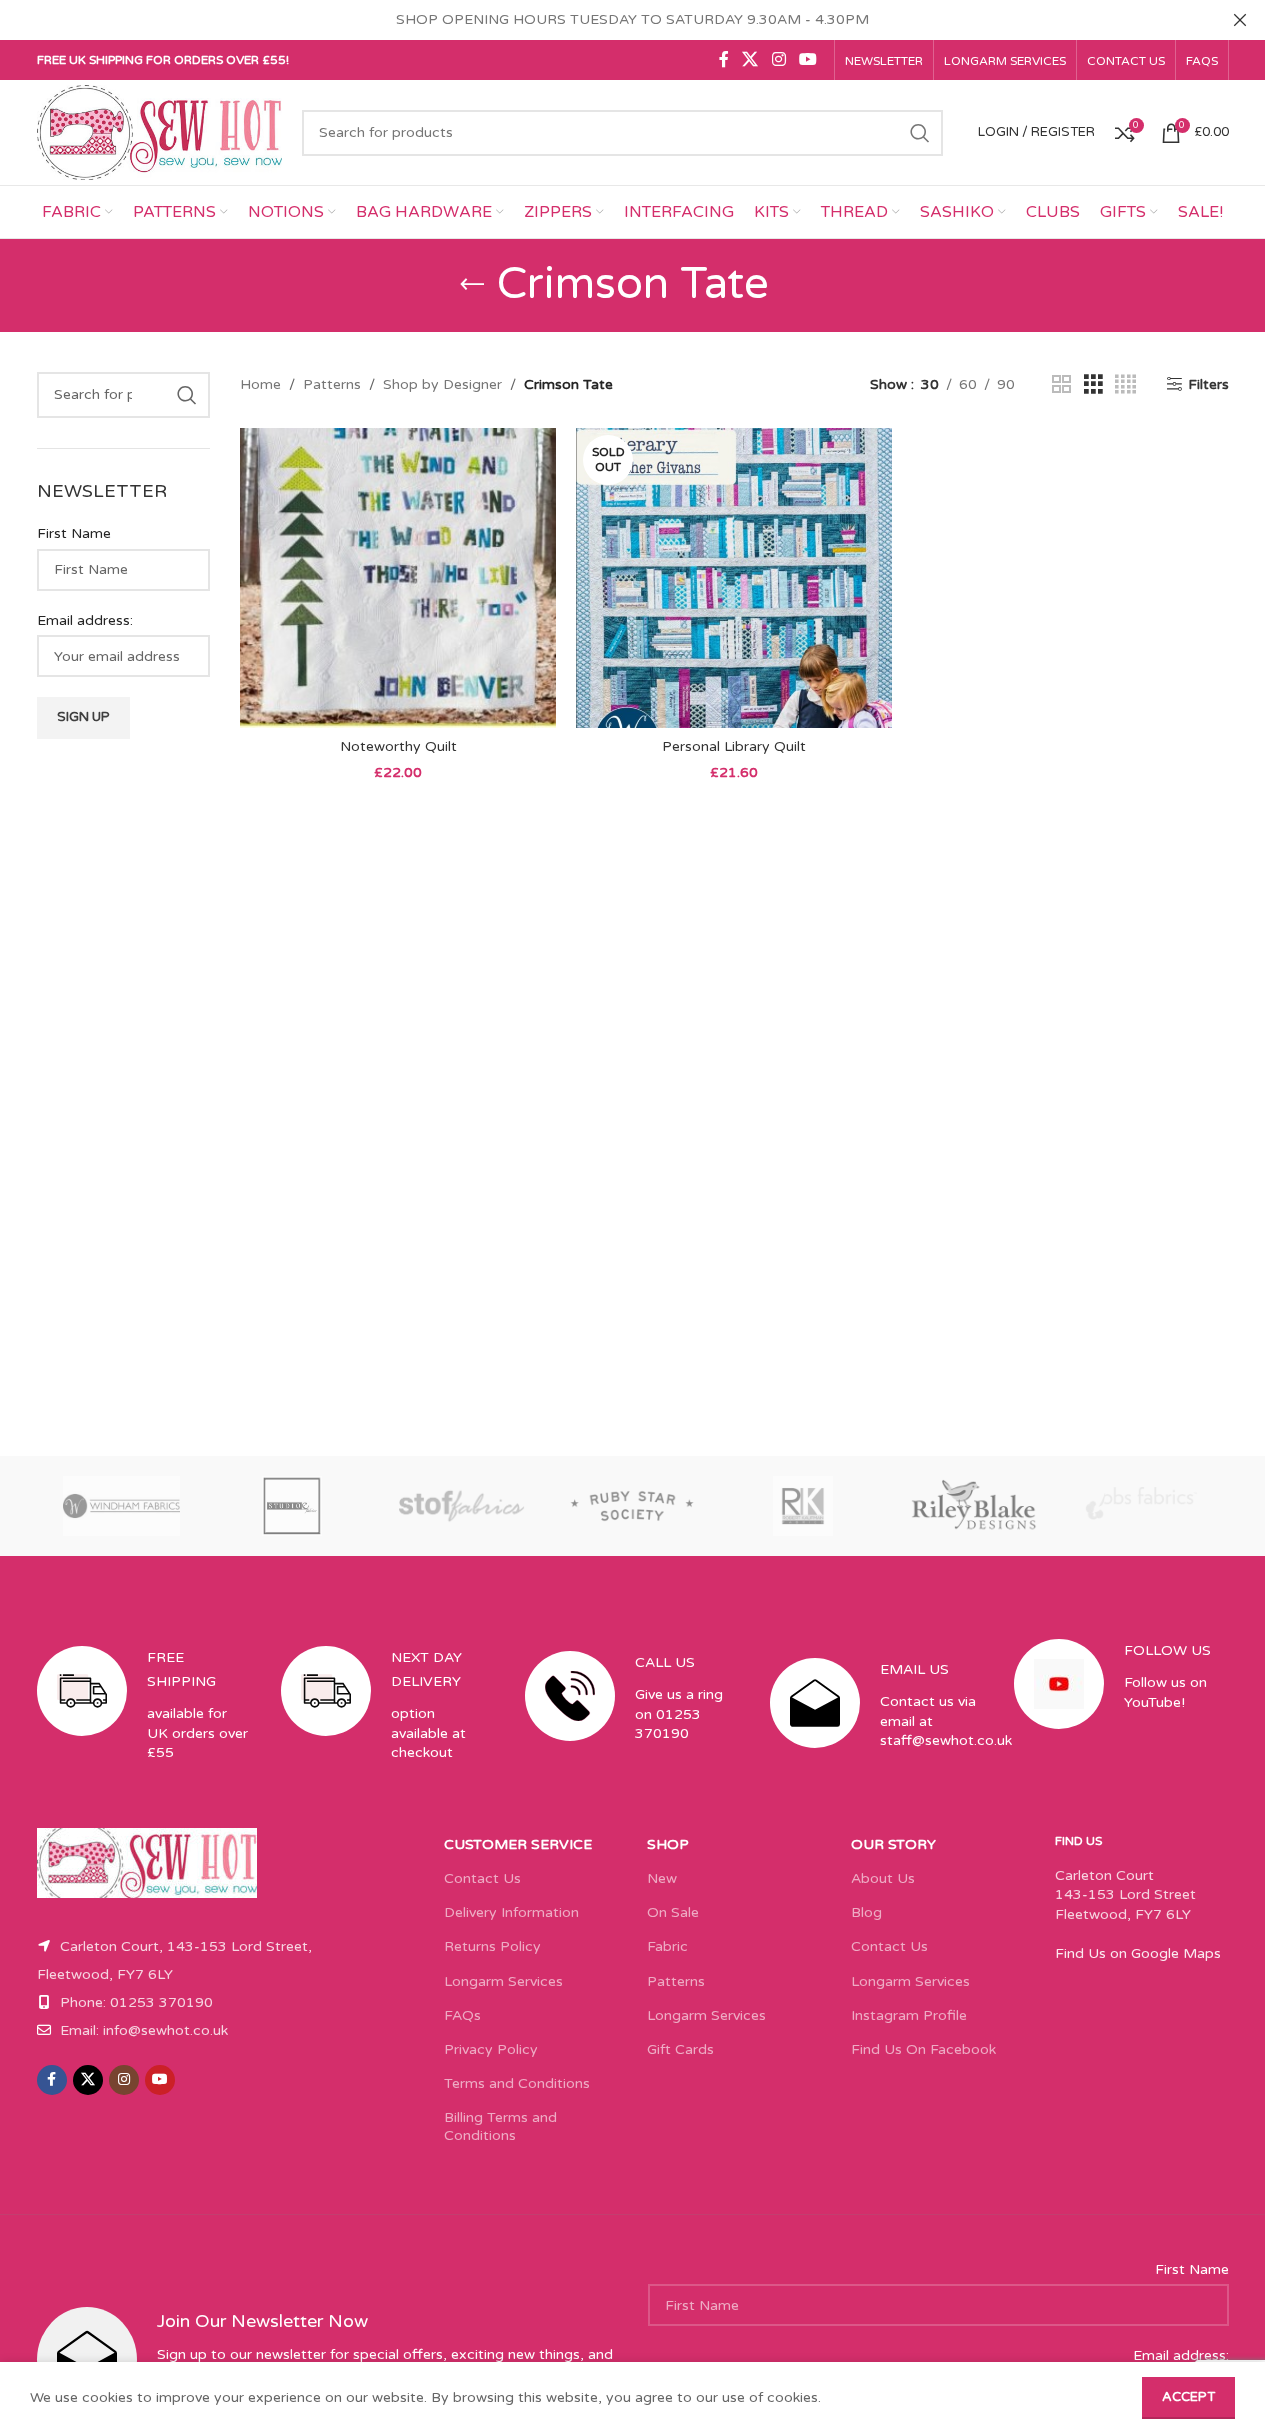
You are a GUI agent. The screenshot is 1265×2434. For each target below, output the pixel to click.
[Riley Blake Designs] (973, 1506)
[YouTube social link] (807, 59)
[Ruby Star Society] (632, 1506)
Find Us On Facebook (923, 2049)
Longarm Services (503, 1981)
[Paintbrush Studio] (1143, 1506)
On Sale (673, 1912)
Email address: (85, 620)
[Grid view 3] (1093, 385)
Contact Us (482, 1878)
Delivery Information (511, 1912)
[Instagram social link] (778, 59)
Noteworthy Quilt (398, 746)
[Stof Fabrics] (462, 1506)
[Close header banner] (1240, 20)
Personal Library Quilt (734, 746)
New (662, 1878)
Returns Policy (492, 1946)
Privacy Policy (491, 2049)
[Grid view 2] (1061, 385)
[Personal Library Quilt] (734, 578)
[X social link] (750, 59)
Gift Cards (680, 2049)
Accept (1188, 2397)
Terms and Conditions (517, 2083)
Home (260, 384)
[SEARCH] (920, 133)
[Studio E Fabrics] (292, 1506)
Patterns (332, 384)
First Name (74, 533)
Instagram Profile (909, 2015)
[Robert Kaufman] (803, 1506)
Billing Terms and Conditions (500, 2126)
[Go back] (472, 285)
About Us (883, 1878)
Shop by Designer (442, 384)
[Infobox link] (144, 1722)
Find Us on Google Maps (1138, 1953)
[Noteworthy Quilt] (398, 578)
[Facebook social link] (724, 59)
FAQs (462, 2015)
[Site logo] (160, 131)
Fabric (667, 1946)
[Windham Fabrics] (122, 1506)
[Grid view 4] (1125, 385)
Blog (866, 1912)
